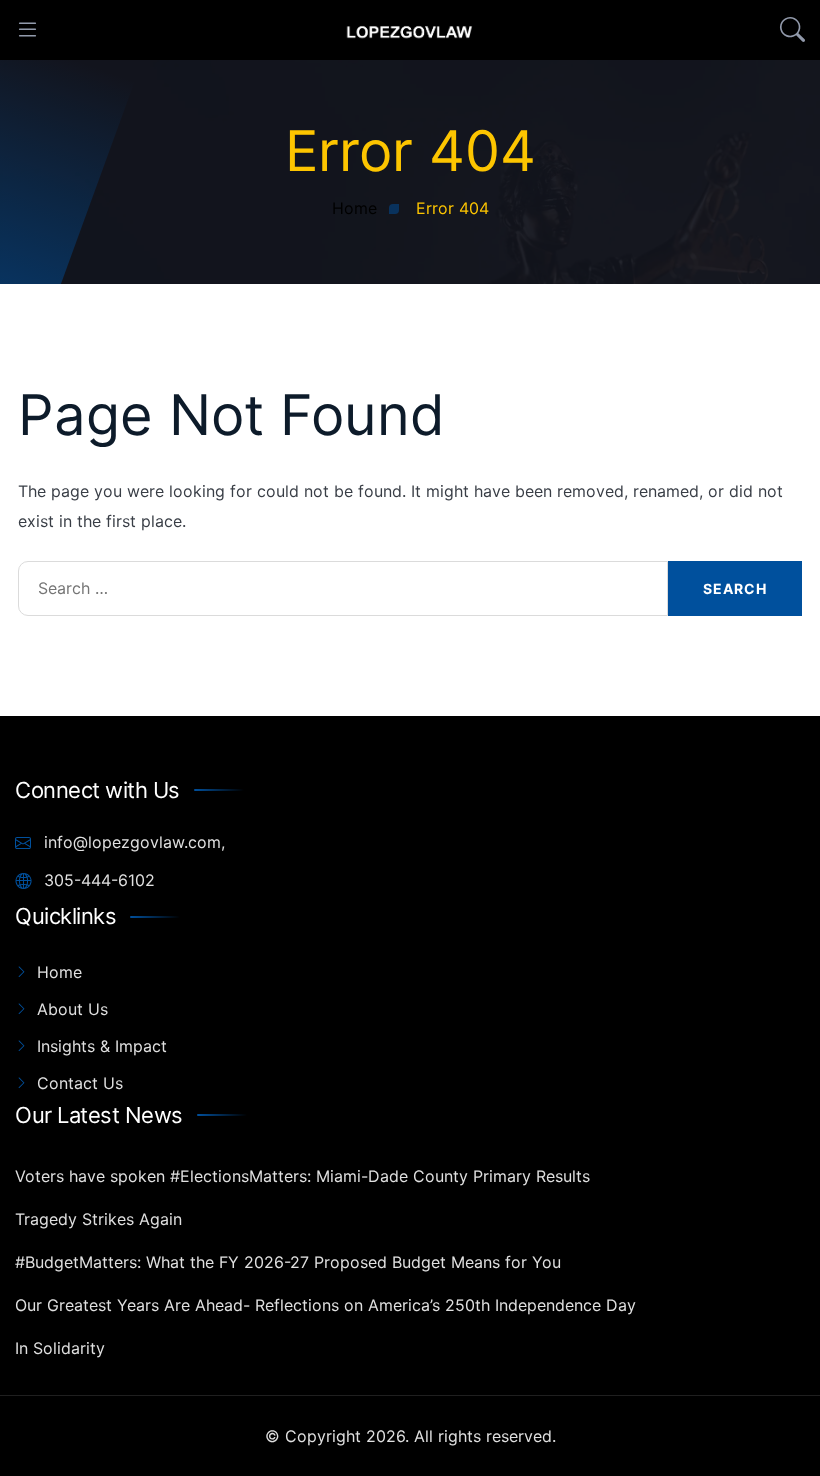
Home (59, 972)
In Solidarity (60, 1348)
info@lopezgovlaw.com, (132, 842)
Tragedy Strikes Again (98, 1219)
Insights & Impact (102, 1046)
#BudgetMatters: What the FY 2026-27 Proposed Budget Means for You (288, 1262)
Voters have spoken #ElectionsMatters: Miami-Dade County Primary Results (302, 1176)
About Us (72, 1009)
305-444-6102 (97, 880)
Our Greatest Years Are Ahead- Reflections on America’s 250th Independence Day (325, 1305)
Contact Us (80, 1083)
